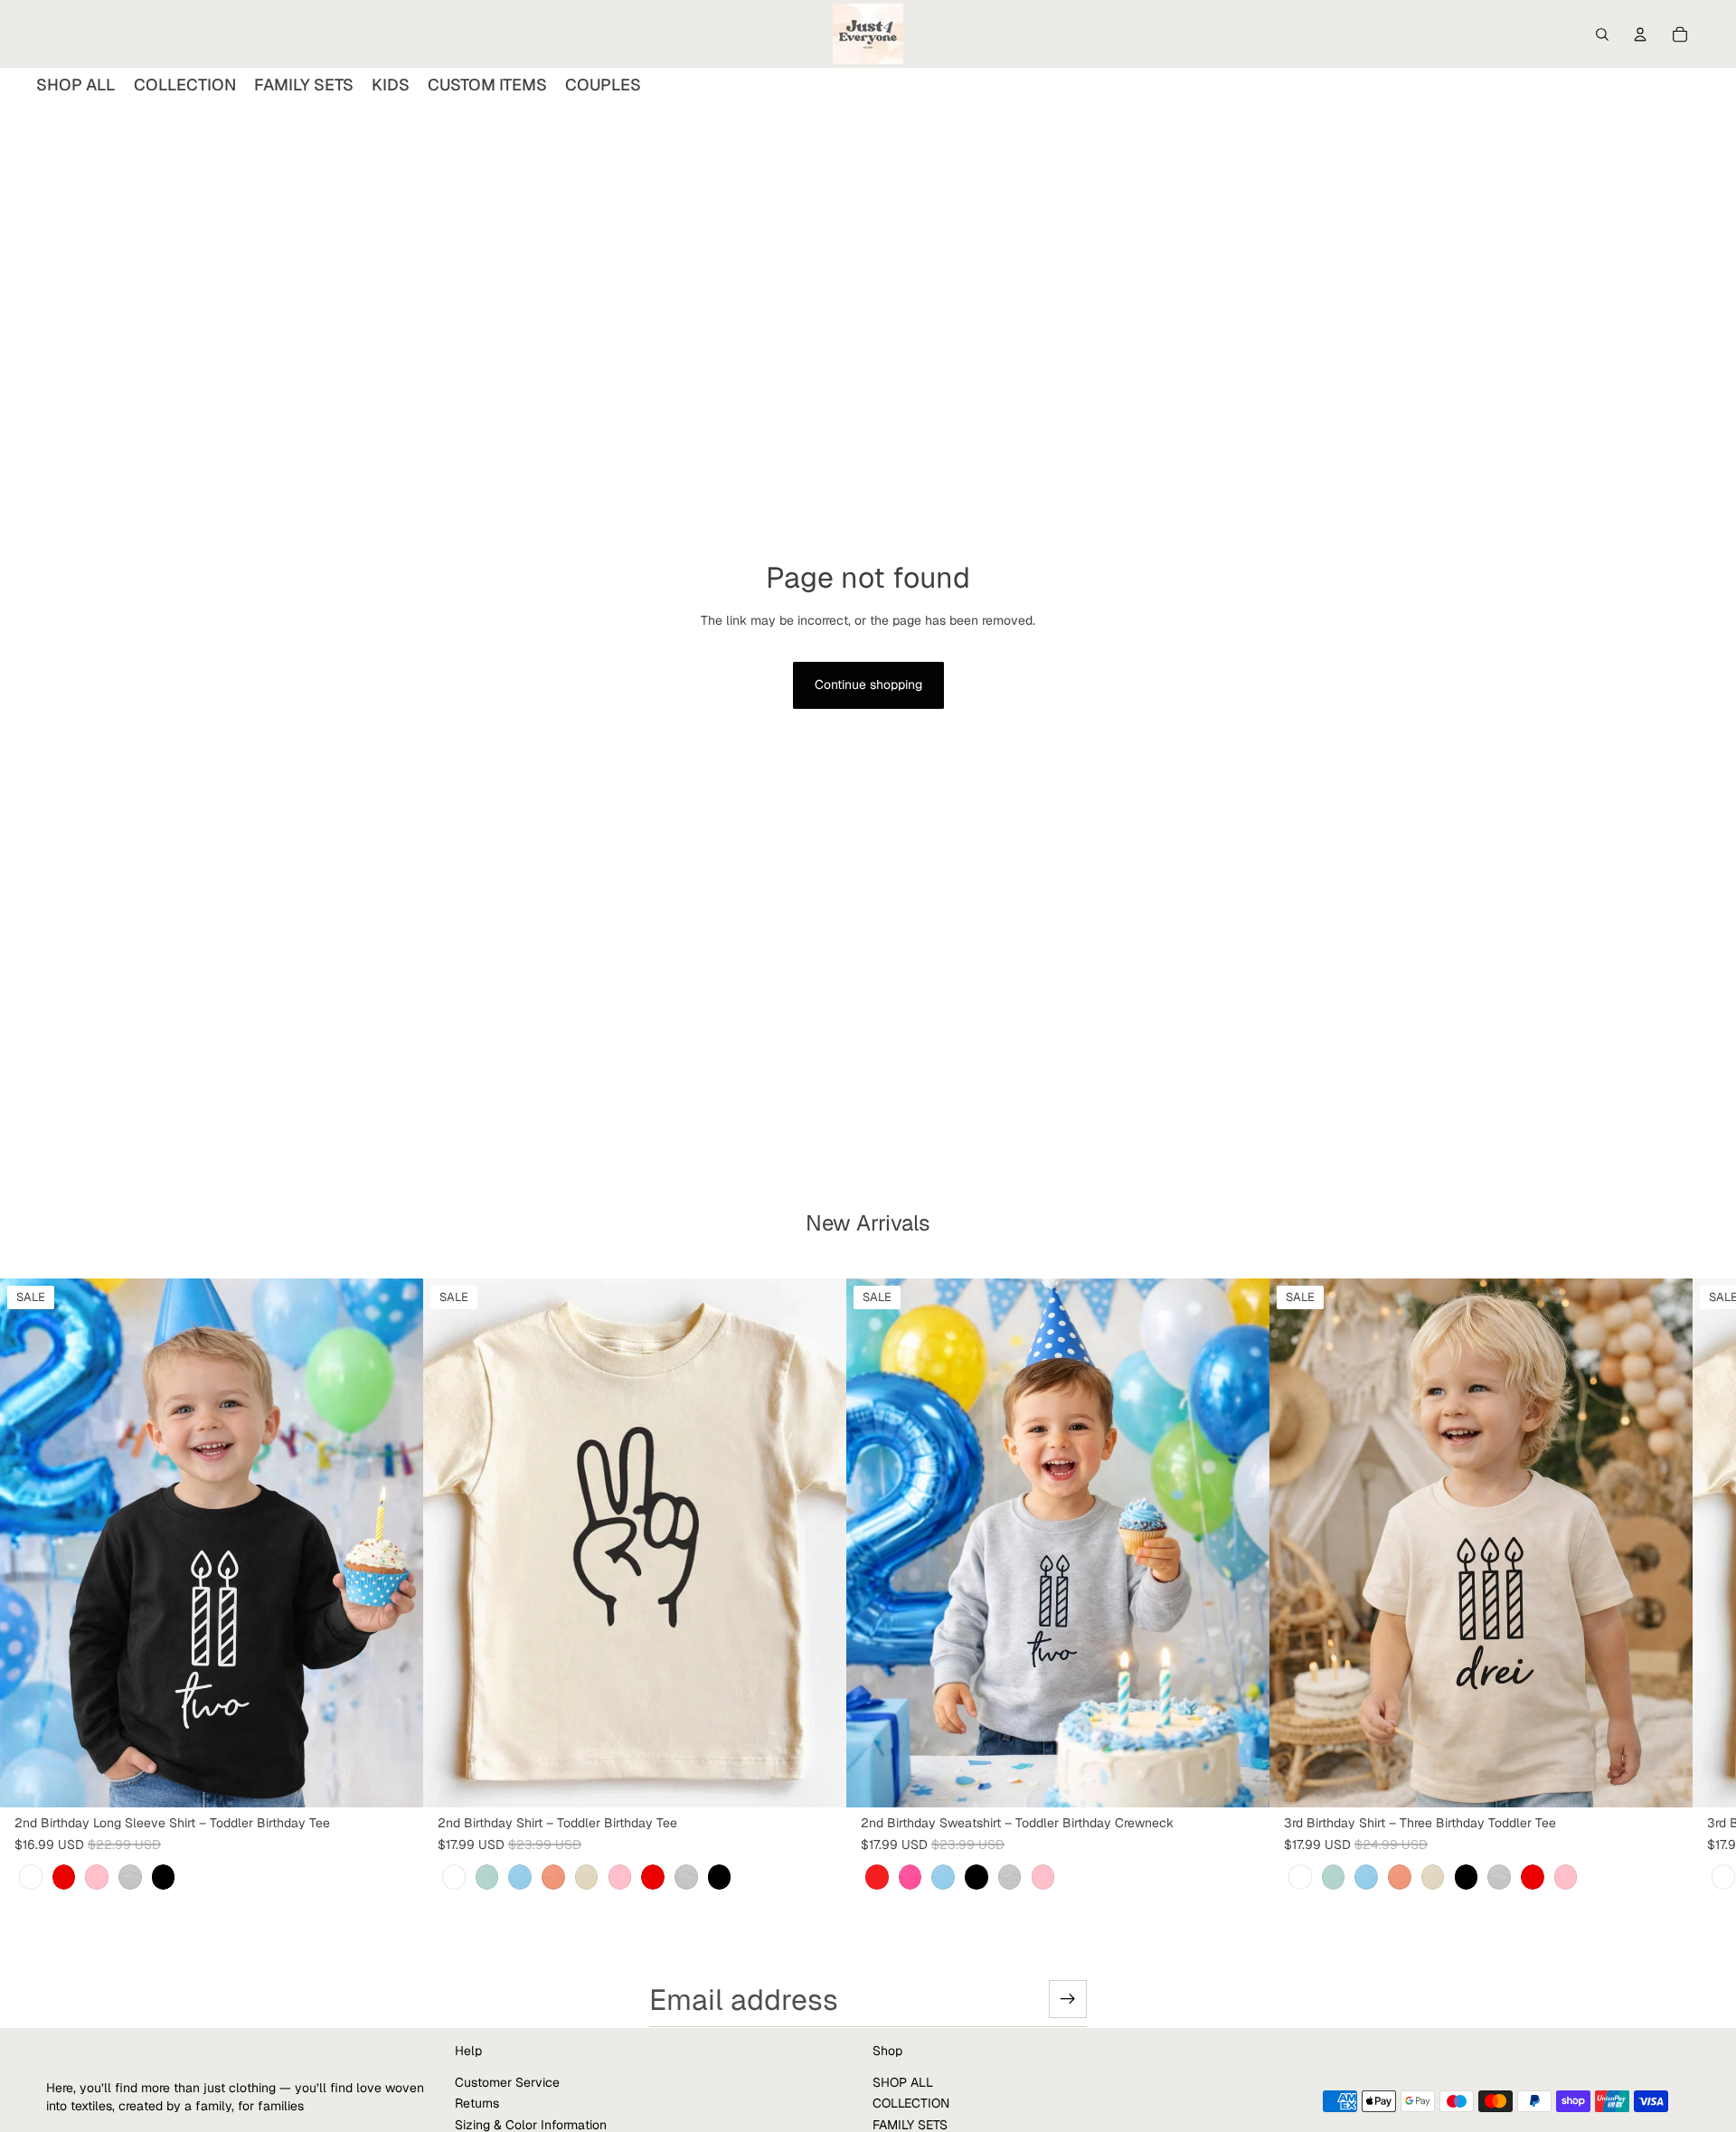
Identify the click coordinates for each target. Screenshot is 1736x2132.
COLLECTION (911, 2103)
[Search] (1602, 34)
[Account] (1640, 34)
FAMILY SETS (910, 2124)
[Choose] (395, 1780)
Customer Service (507, 2081)
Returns (477, 2103)
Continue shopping (868, 684)
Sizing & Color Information (531, 2124)
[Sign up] (1068, 1999)
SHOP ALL (903, 2081)
